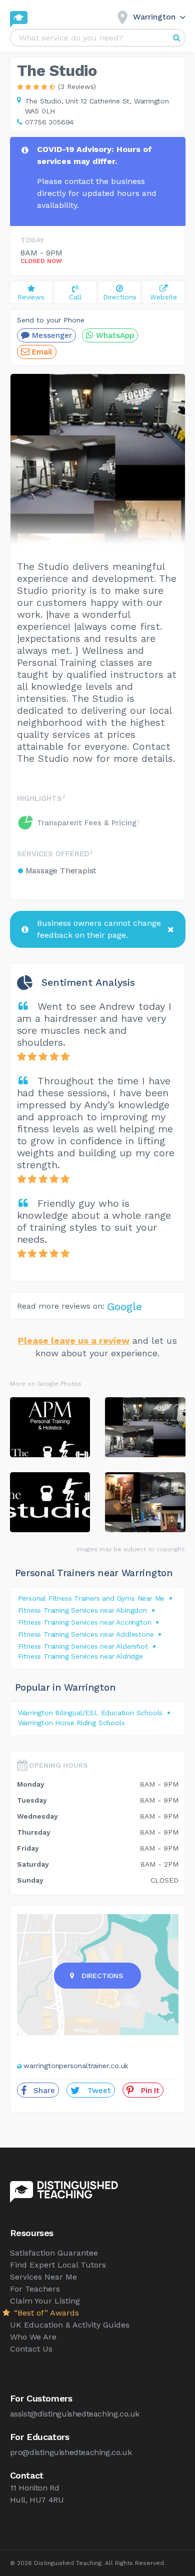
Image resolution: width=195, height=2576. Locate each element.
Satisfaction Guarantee (54, 2253)
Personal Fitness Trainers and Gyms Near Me (91, 1598)
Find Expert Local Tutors (58, 2265)
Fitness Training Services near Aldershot (83, 1646)
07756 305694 (49, 122)
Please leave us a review (74, 1340)
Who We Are (33, 2337)
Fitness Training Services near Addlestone (86, 1634)
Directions (102, 1976)
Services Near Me (43, 2277)
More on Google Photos (46, 1384)
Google (124, 1306)
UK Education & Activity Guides (70, 2325)
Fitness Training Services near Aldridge (80, 1656)
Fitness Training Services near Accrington (85, 1622)
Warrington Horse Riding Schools (71, 1723)
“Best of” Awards (45, 2313)
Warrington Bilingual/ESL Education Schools (90, 1713)
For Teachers (35, 2289)
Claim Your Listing (45, 2301)
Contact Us (31, 2349)
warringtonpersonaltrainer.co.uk (76, 2066)
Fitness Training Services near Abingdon (82, 1610)
